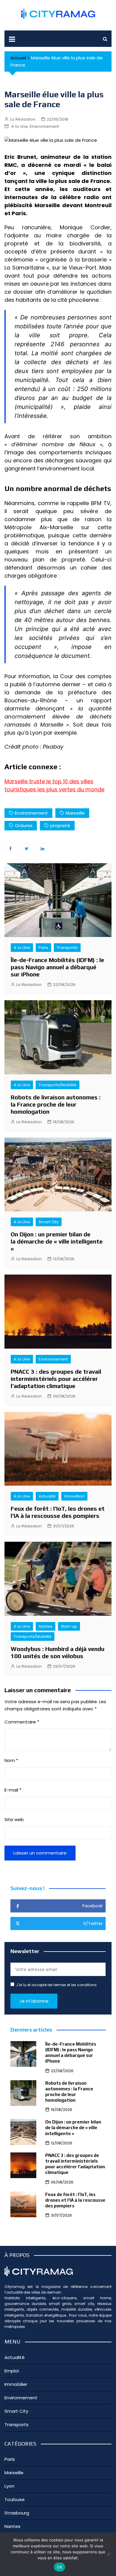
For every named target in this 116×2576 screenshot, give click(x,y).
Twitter (26, 848)
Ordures (24, 825)
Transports (67, 948)
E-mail (13, 1790)
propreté (60, 825)
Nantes (46, 1626)
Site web (14, 1819)
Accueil (18, 58)
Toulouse (15, 2499)
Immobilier (16, 2384)
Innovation (74, 1496)
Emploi (12, 2371)
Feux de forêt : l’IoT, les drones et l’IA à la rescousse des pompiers (58, 1512)
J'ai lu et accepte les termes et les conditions (56, 1985)
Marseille (16, 781)
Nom (11, 1760)
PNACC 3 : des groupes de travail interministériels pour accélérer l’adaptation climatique (56, 1379)
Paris (43, 948)
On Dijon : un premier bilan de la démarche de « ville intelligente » (57, 1241)
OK (60, 2567)
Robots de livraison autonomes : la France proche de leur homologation (56, 1104)
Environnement (44, 126)
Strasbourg (17, 2513)
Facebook (10, 848)
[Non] (109, 2554)
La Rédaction (23, 119)
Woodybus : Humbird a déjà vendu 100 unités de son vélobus (58, 1652)
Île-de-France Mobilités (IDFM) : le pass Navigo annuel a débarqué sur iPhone (57, 967)
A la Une (19, 126)
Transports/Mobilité (58, 1085)
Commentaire (22, 1722)
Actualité (47, 1496)
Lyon (9, 2486)
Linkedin (43, 848)
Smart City (49, 1222)
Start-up (69, 1626)
